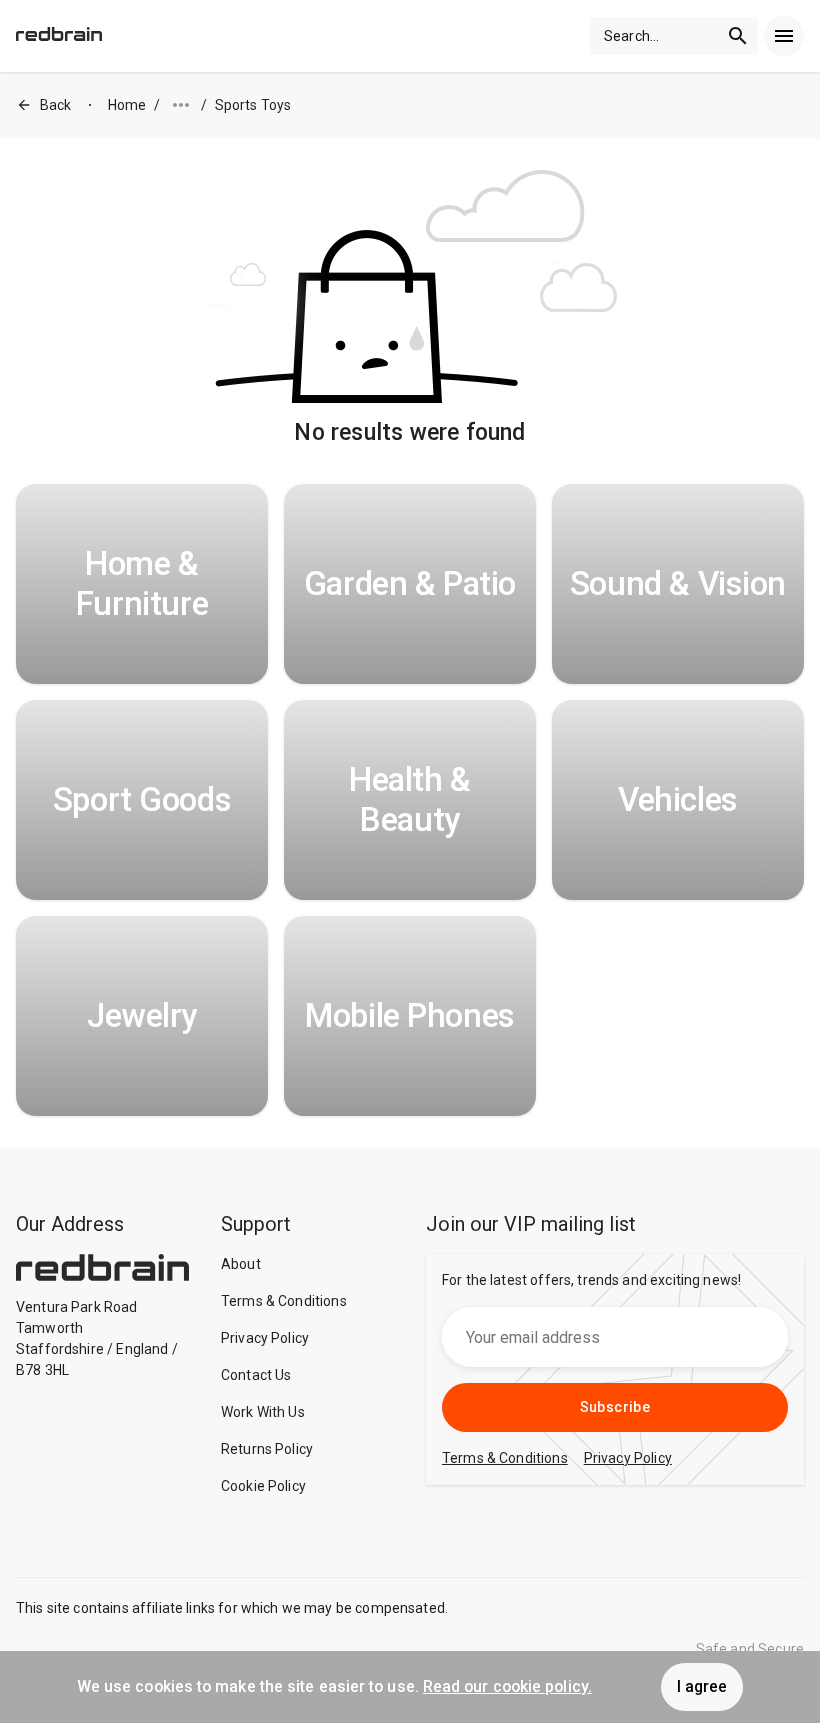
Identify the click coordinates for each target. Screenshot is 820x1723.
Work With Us (263, 1412)
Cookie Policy (263, 1486)
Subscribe (615, 1407)
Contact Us (256, 1375)
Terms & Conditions (284, 1301)
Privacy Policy (265, 1338)
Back (56, 105)
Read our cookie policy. (507, 1686)
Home (127, 105)
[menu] (784, 36)
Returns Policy (267, 1449)
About (241, 1264)
